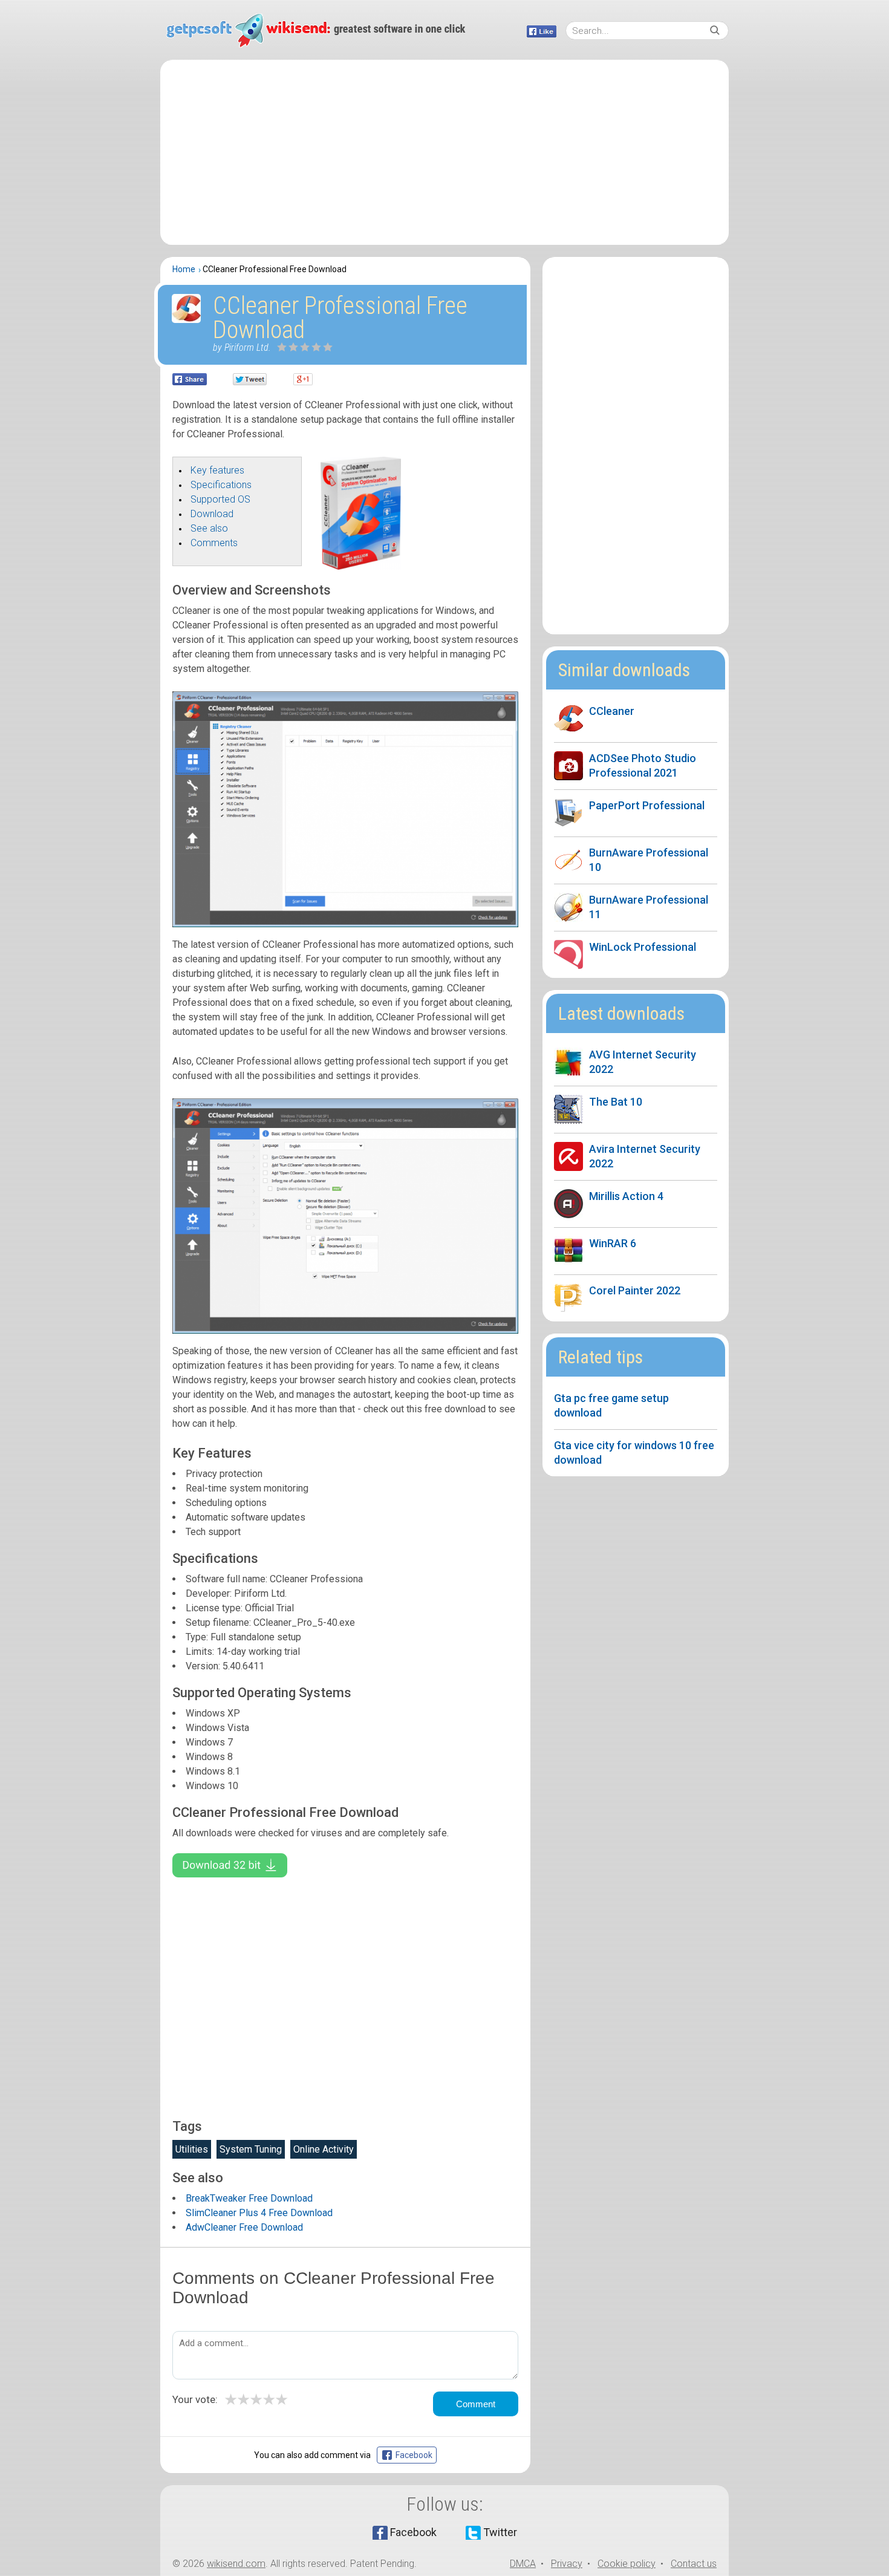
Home (184, 269)
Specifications (221, 485)
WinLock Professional (643, 947)
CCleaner (612, 711)
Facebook (413, 2532)
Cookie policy (627, 2564)
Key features (217, 470)
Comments (214, 543)
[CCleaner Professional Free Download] (361, 566)
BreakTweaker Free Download (249, 2198)
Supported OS (220, 499)
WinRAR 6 (613, 1243)
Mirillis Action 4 (626, 1196)
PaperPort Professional (647, 805)
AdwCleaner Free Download (244, 2227)
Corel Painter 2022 (635, 1290)
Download (212, 514)
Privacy (567, 2564)
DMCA (523, 2564)
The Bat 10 (616, 1102)
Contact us (694, 2564)
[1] (282, 347)
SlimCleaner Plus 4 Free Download (259, 2213)
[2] (288, 347)
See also (209, 528)
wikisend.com (236, 2564)
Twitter (500, 2532)
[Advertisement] (444, 152)
